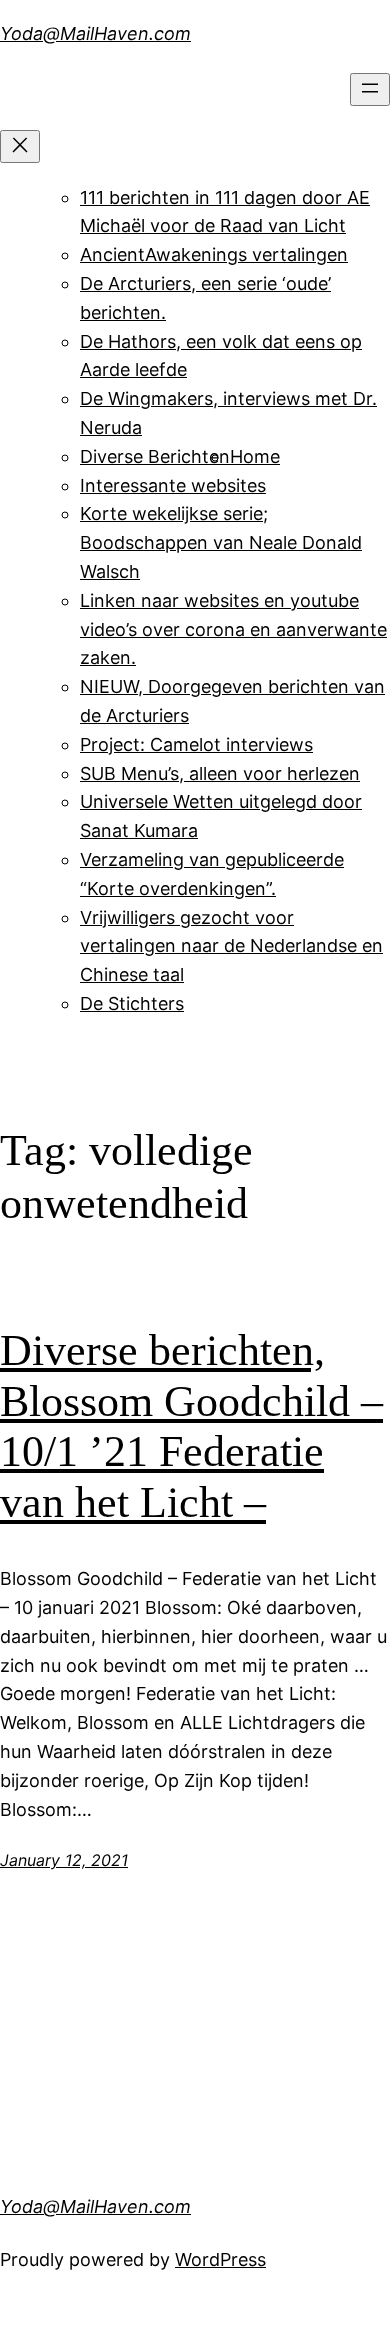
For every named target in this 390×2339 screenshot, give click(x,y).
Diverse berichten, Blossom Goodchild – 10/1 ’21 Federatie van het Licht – (191, 1426)
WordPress (220, 2259)
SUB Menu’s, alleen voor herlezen (220, 773)
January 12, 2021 (64, 1860)
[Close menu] (20, 146)
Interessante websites (173, 485)
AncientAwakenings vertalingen (214, 254)
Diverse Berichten (155, 456)
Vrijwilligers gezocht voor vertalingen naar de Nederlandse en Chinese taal (231, 946)
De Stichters (132, 1003)
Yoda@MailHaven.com (95, 33)
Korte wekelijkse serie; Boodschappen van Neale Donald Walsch (221, 542)
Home (255, 456)
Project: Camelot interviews (196, 744)
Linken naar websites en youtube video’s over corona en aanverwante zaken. (233, 629)
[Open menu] (370, 89)
